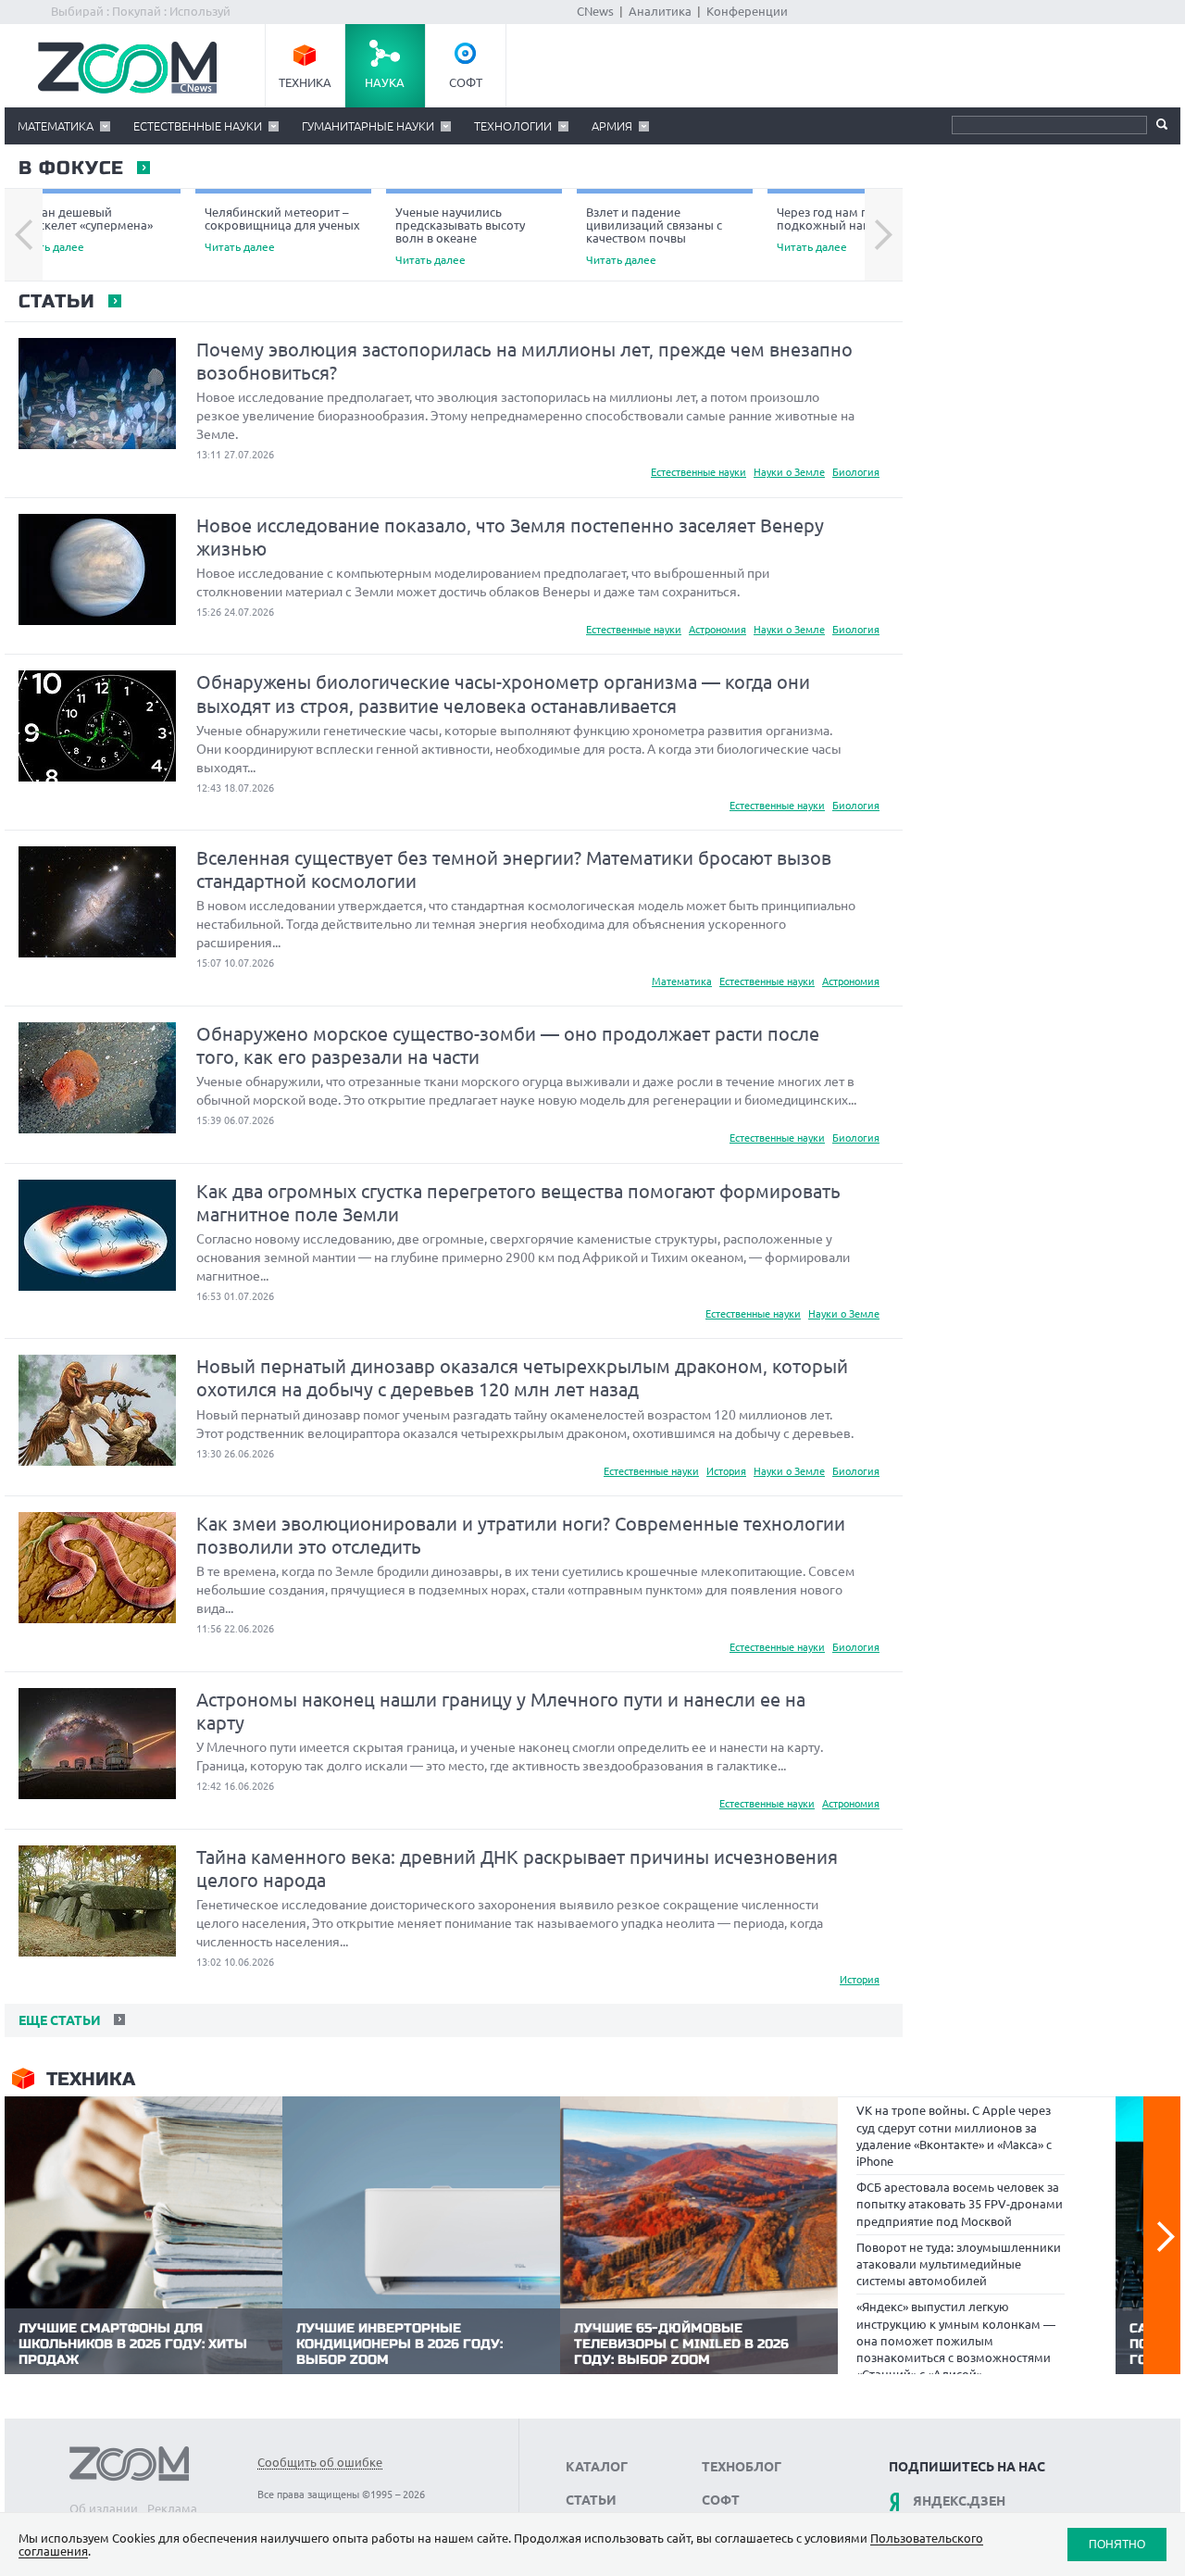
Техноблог (742, 2467)
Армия (612, 126)
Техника (305, 82)
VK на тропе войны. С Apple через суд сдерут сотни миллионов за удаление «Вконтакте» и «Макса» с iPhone (954, 2136)
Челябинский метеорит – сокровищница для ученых (282, 229)
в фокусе (70, 169)
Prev (24, 235)
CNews (595, 11)
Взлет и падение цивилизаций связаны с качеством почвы (654, 236)
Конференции (747, 11)
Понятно (1117, 2544)
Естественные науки (198, 126)
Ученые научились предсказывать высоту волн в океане (460, 236)
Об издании (104, 2508)
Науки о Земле (789, 472)
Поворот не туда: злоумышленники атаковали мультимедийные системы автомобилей (959, 2264)
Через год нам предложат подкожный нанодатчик (851, 229)
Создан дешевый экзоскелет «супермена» (83, 229)
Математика (56, 126)
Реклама (172, 2508)
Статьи (56, 302)
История (726, 1471)
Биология (856, 472)
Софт (466, 82)
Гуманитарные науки (368, 126)
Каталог (597, 2467)
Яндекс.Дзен (959, 2501)
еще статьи (58, 2020)
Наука (385, 82)
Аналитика (660, 11)
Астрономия (717, 630)
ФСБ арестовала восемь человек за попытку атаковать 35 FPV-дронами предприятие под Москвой (960, 2204)
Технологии (513, 126)
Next (884, 235)
